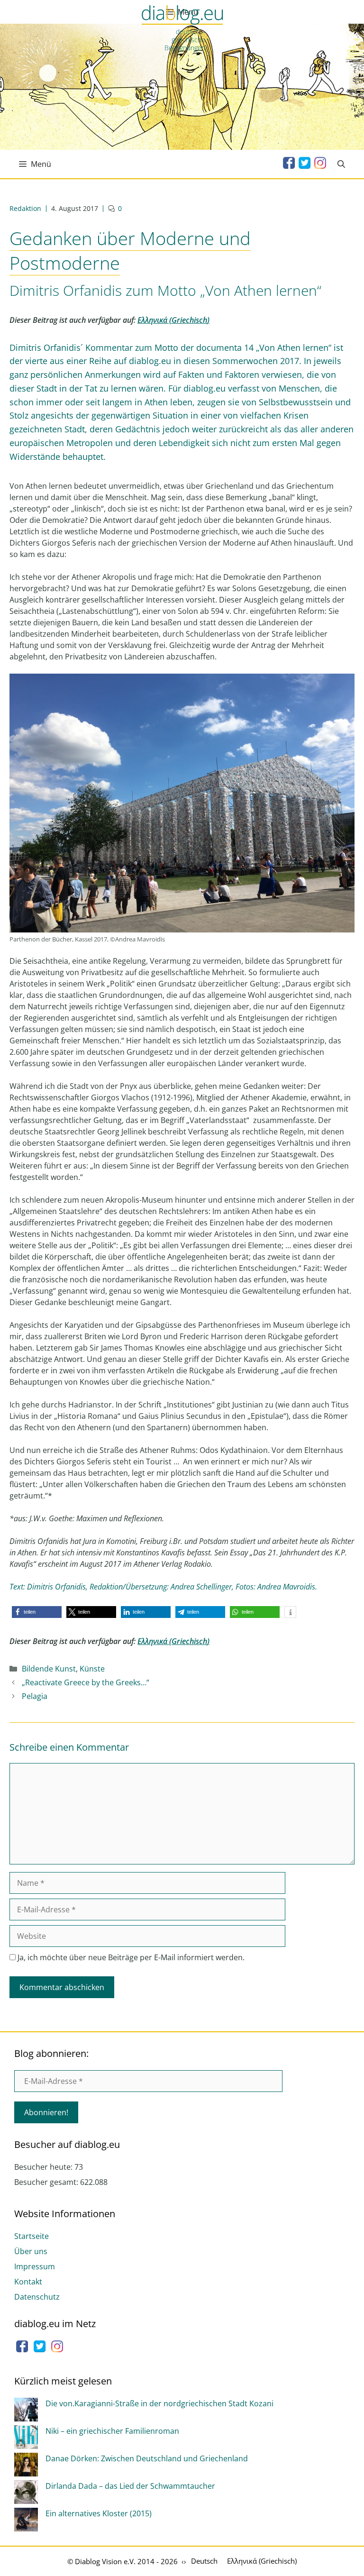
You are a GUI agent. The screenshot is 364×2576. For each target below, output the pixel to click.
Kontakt (28, 2282)
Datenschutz (37, 2297)
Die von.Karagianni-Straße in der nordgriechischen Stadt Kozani (159, 2403)
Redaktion (25, 208)
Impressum (35, 2266)
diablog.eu (182, 16)
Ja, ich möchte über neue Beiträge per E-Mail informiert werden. (130, 1957)
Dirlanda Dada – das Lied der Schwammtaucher (130, 2486)
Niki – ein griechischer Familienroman (112, 2431)
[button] (37, 1612)
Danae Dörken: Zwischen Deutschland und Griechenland (147, 2458)
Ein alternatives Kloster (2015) (99, 2513)
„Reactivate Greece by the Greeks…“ (86, 1682)
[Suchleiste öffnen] (341, 164)
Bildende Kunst (49, 1669)
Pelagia (35, 1696)
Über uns (31, 2251)
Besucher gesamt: (47, 2182)
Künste (92, 1669)
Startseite (32, 2236)
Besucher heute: (44, 2167)
